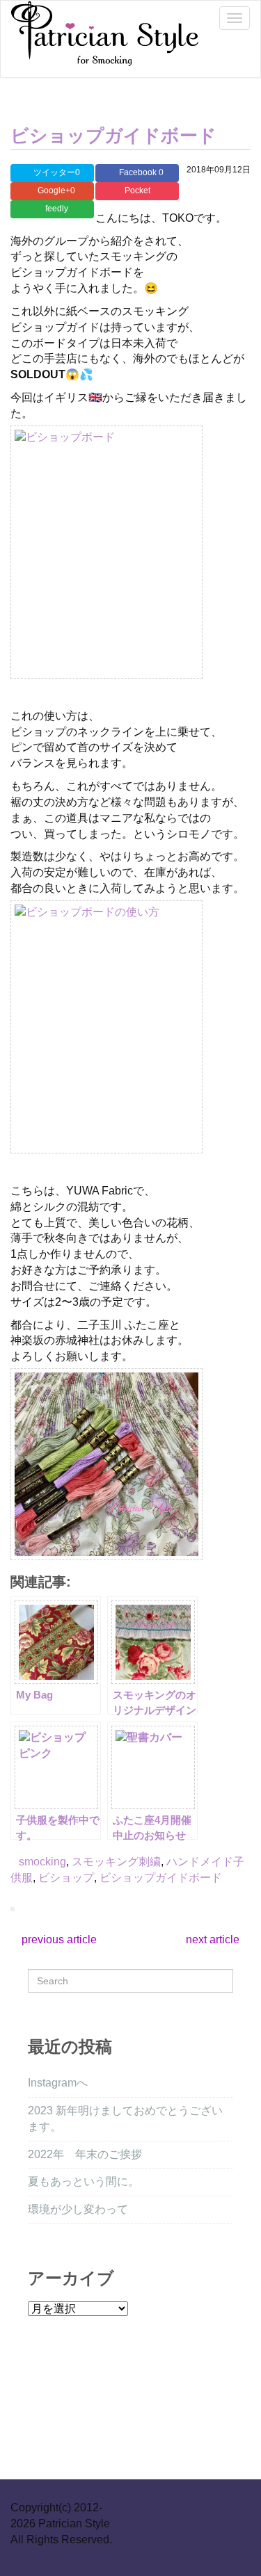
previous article (58, 1939)
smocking (42, 1862)
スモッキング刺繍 (116, 1862)
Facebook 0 (140, 172)
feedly (56, 209)
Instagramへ (58, 2083)
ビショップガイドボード (113, 136)
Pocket (137, 191)
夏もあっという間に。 (84, 2181)
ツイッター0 (56, 172)
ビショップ (66, 1878)
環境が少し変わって (78, 2209)
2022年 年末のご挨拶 (85, 2154)
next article (214, 1939)
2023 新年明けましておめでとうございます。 (125, 2119)
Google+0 (55, 191)
